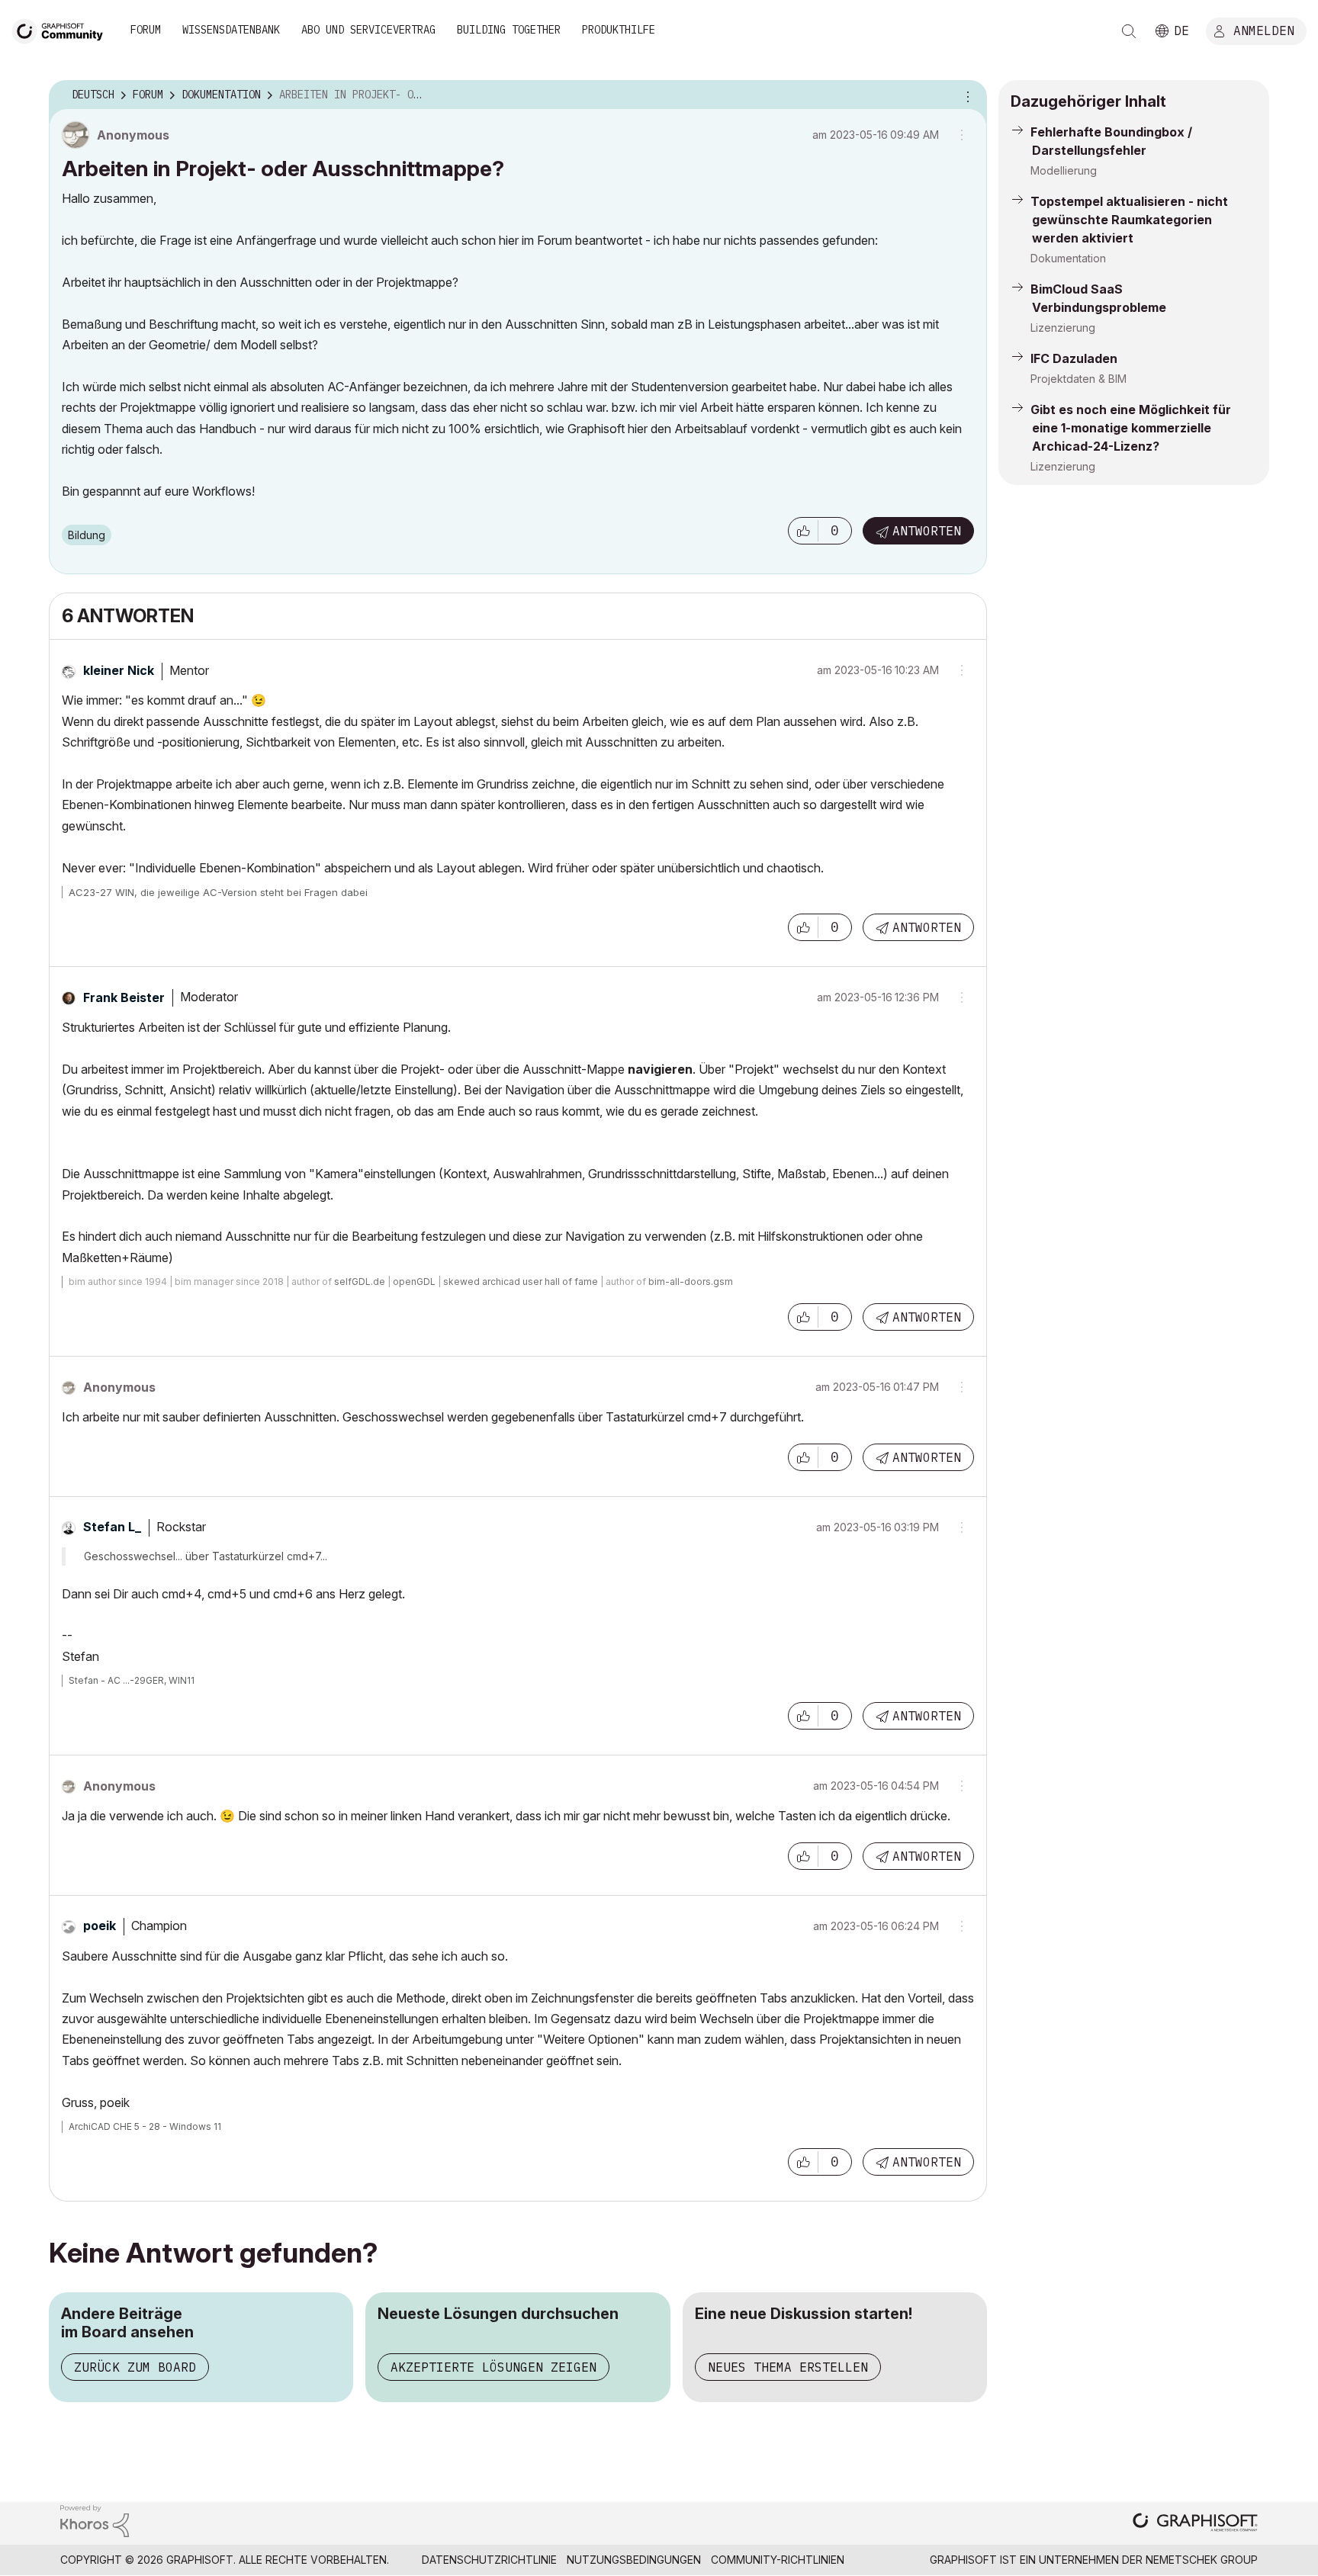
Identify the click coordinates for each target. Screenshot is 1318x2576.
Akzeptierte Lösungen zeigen (493, 2367)
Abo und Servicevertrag (368, 30)
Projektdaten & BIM (1079, 379)
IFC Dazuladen (1074, 358)
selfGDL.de (360, 1282)
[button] (803, 531)
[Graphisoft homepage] (1195, 2524)
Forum (146, 30)
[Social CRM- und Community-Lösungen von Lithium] (95, 2520)
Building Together (509, 30)
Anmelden (1264, 30)
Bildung (87, 535)
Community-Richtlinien (778, 2560)
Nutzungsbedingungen (634, 2560)
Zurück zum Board (135, 2367)
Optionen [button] (966, 95)
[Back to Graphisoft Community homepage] (63, 29)
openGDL (414, 1282)
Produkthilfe (619, 30)
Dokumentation (1068, 258)
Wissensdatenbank (231, 30)
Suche (1129, 31)
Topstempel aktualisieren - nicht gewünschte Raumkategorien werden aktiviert (1129, 220)
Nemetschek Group (1202, 2560)
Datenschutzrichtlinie (489, 2560)
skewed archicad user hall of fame (521, 1282)
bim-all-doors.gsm (691, 1282)
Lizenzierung (1063, 328)
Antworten (927, 531)
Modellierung (1064, 170)
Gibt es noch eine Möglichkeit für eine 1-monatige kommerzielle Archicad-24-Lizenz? (1131, 428)
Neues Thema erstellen (788, 2367)
